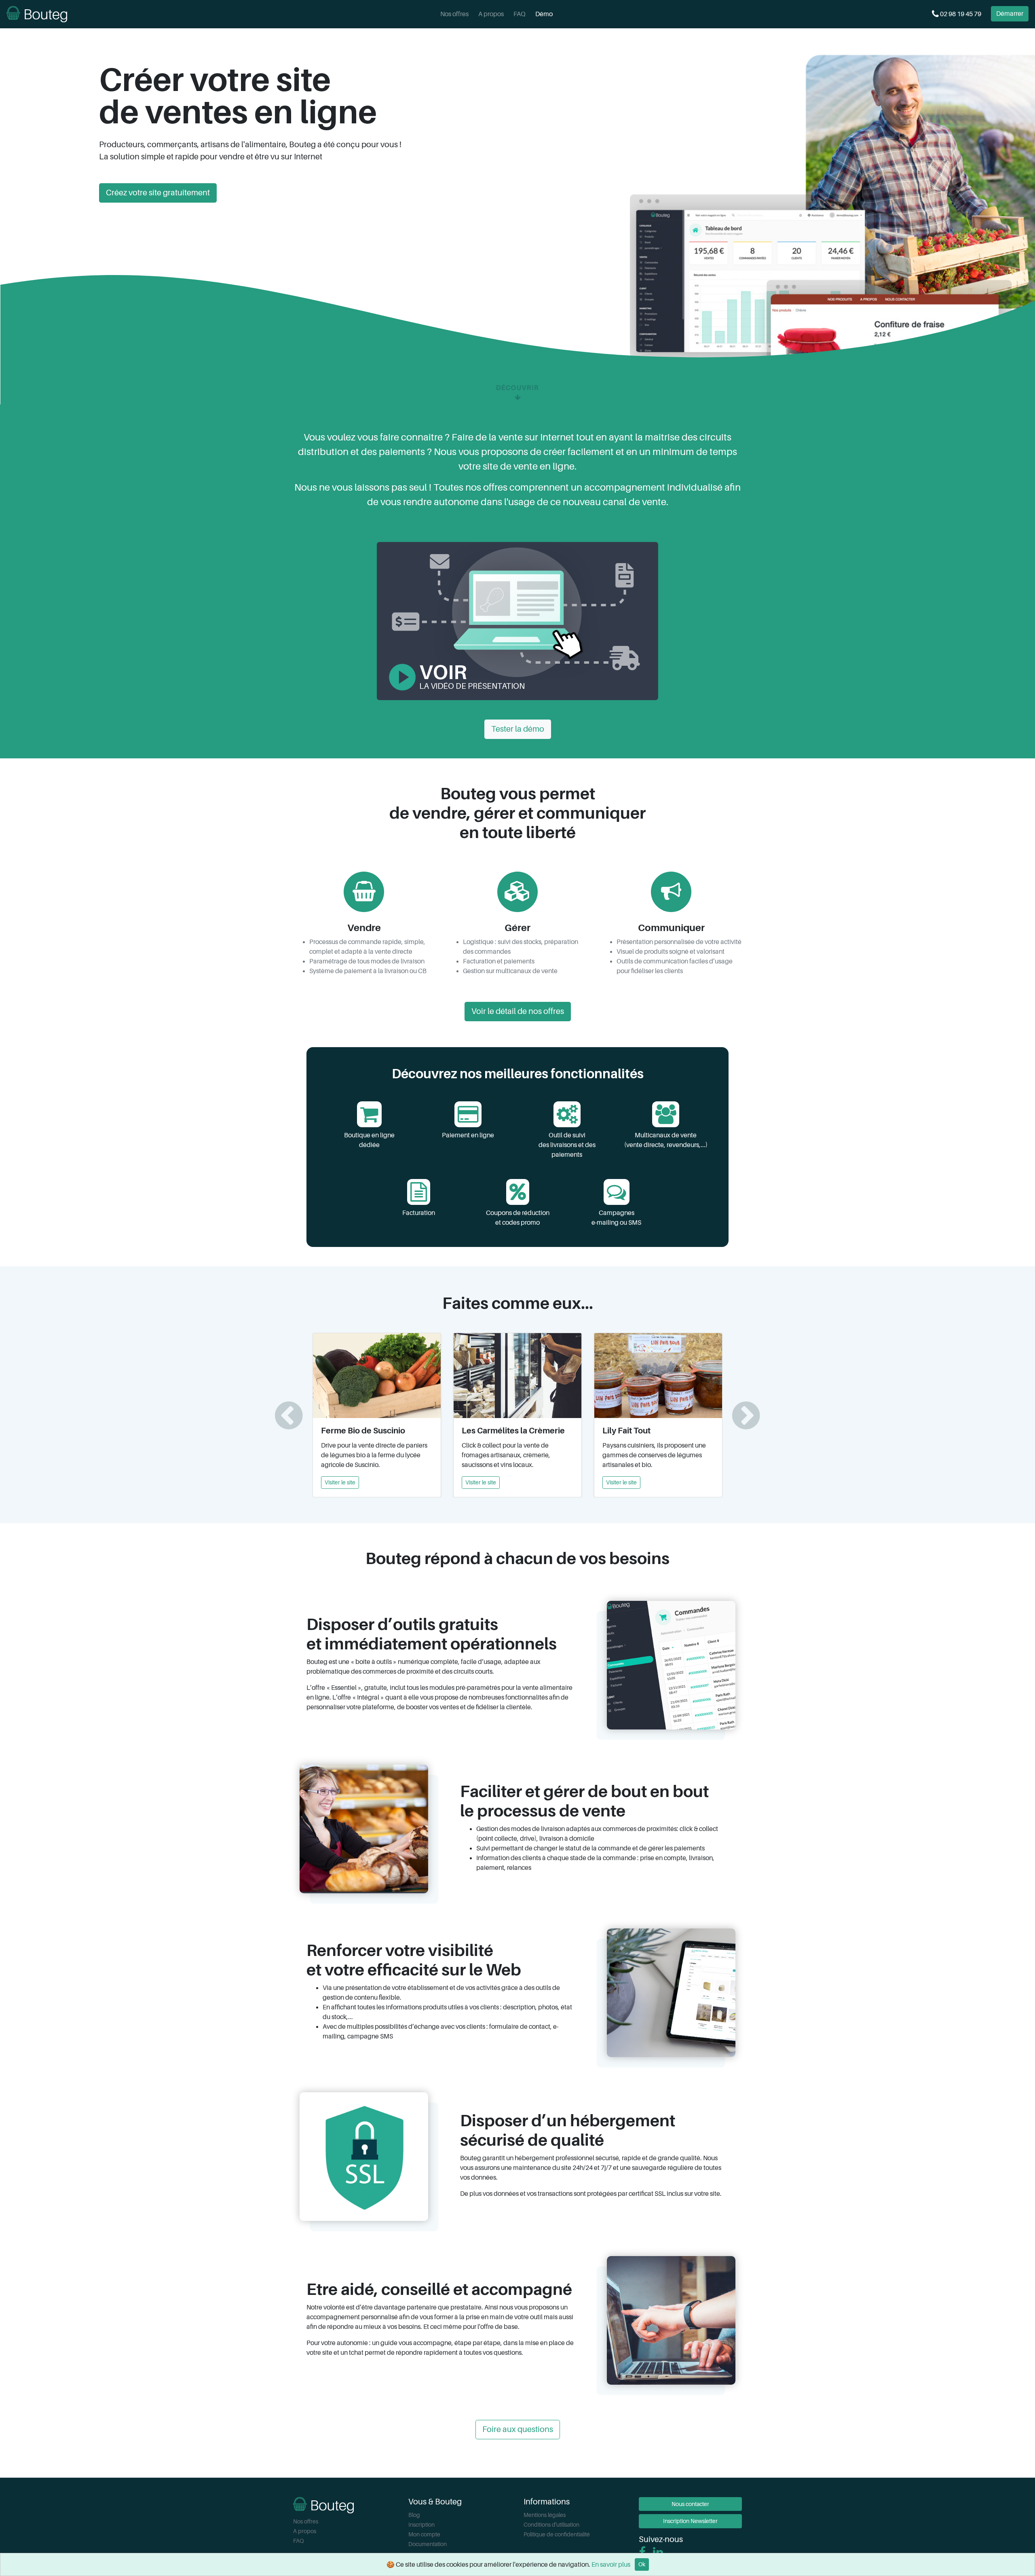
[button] (289, 1415)
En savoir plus (611, 2565)
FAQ (520, 14)
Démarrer (1010, 14)
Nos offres (454, 14)
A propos (491, 14)
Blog (414, 2515)
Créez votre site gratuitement (158, 193)
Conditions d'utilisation (551, 2525)
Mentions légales (545, 2515)
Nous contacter (690, 2504)
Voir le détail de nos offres (518, 1011)
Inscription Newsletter (690, 2521)
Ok (642, 2564)
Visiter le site (340, 1482)
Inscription (421, 2525)
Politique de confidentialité (557, 2534)
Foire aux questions (518, 2429)
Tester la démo (518, 729)
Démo (544, 14)
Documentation (428, 2544)
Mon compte (424, 2534)
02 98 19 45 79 (960, 14)
